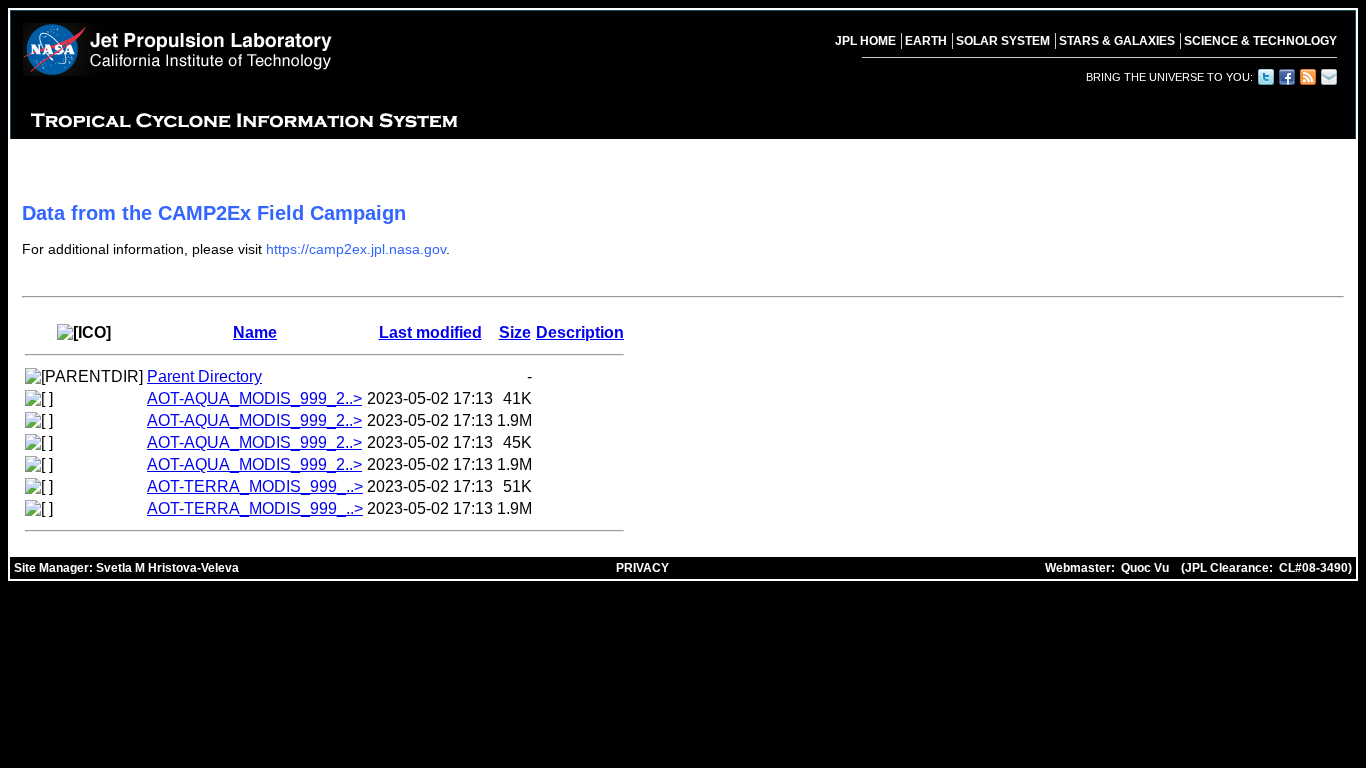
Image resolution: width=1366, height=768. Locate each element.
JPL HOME (865, 41)
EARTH (926, 41)
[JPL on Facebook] (1286, 77)
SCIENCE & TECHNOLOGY (1260, 41)
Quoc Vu (1145, 568)
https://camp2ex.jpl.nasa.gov (356, 249)
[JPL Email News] (1328, 77)
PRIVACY (642, 568)
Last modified (430, 332)
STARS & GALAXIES (1117, 41)
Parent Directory (204, 376)
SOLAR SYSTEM (1003, 41)
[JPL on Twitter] (1265, 77)
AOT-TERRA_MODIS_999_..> (255, 486)
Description (580, 332)
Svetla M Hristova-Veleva (167, 568)
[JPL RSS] (1307, 77)
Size (515, 332)
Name (255, 332)
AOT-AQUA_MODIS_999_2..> (254, 398)
